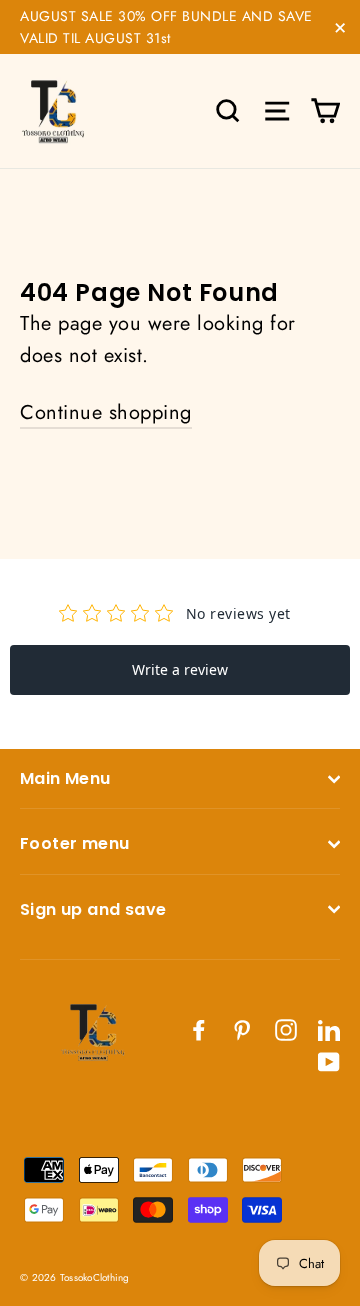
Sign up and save (93, 909)
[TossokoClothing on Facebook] (199, 1029)
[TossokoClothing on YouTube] (329, 1061)
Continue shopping (106, 412)
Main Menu (65, 778)
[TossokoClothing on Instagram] (286, 1029)
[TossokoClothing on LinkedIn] (329, 1029)
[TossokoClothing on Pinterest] (242, 1029)
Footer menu (74, 843)
